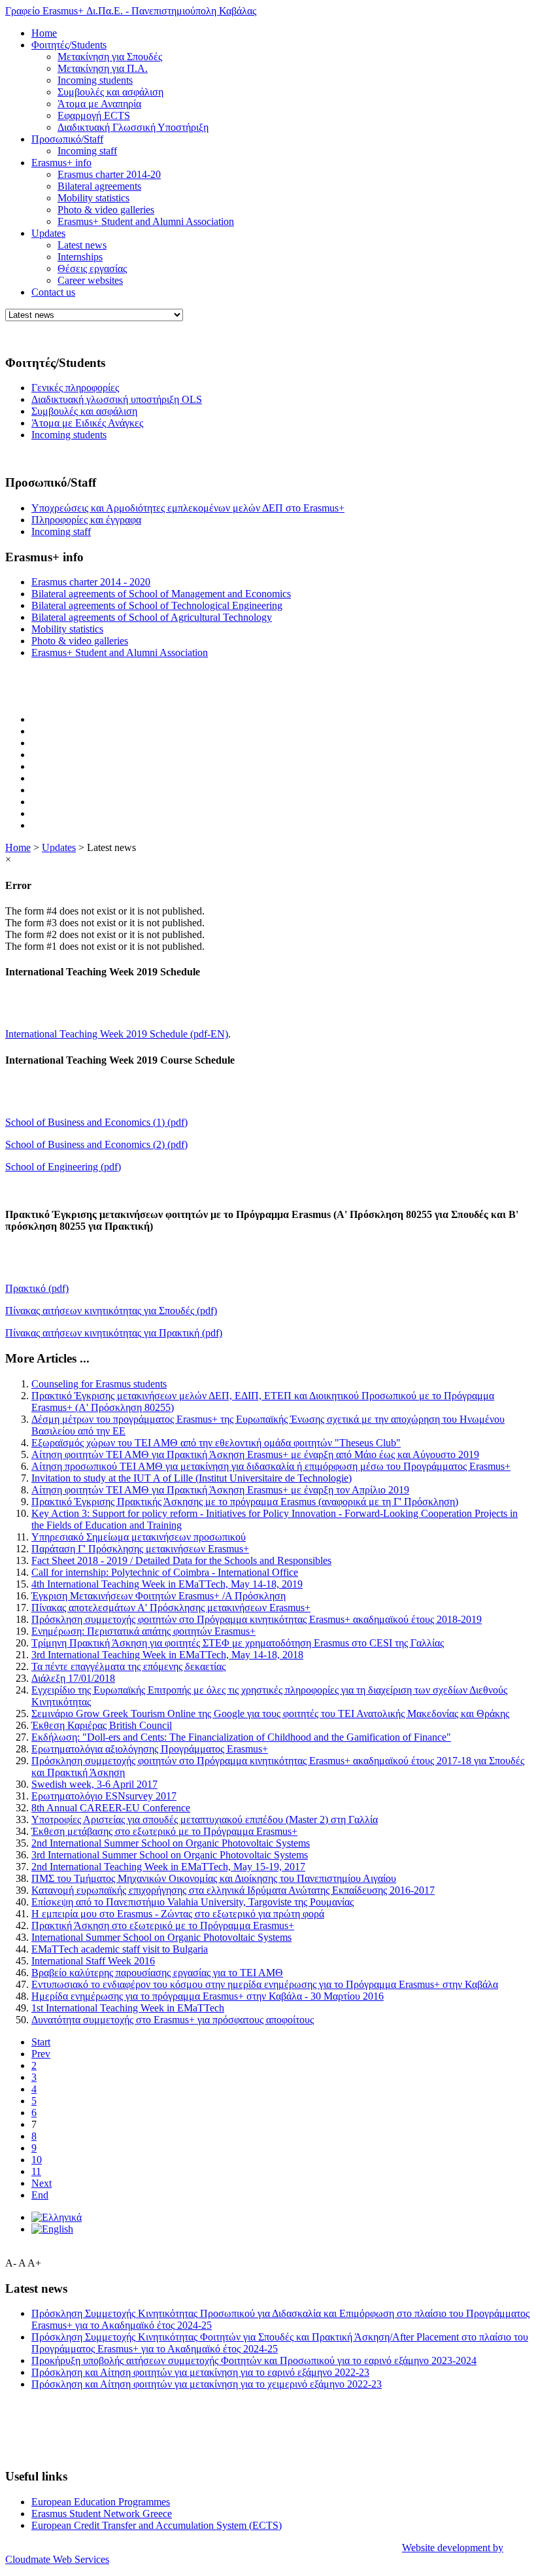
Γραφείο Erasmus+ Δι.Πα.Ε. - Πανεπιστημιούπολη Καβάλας (131, 11)
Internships (80, 257)
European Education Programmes (101, 2502)
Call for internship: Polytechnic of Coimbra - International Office (165, 1572)
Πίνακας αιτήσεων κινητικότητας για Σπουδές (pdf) (111, 1311)
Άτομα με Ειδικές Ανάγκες (87, 423)
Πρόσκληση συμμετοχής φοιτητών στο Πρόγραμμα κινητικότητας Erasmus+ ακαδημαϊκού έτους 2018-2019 (257, 1619)
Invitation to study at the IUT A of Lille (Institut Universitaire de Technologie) (192, 1478)
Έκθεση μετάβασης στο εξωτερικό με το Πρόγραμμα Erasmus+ (164, 1831)
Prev (41, 2054)
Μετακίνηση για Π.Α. (103, 68)
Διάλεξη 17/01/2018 (73, 1678)
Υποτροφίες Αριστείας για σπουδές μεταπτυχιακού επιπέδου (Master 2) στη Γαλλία (205, 1819)
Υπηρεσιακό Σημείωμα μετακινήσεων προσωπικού (139, 1537)
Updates (48, 233)
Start (41, 2042)
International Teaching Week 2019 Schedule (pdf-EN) (117, 1034)
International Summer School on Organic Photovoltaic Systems (161, 1937)
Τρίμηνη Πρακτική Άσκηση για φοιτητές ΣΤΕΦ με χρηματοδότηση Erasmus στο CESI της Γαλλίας (238, 1643)
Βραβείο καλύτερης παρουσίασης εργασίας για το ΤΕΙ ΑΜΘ (157, 1973)
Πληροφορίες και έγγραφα (86, 520)
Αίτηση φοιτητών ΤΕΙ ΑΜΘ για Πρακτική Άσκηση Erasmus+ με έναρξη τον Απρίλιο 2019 (220, 1490)
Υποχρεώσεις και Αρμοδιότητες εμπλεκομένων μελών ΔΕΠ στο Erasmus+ (188, 508)
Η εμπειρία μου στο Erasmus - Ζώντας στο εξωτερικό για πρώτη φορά (178, 1914)
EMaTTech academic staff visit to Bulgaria (120, 1949)
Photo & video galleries (106, 210)
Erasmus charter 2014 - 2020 (91, 582)
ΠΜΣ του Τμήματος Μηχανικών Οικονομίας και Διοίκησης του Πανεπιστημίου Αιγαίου (214, 1878)
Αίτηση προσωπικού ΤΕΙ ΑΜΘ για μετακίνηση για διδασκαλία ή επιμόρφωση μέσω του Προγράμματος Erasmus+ (271, 1466)
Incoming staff (87, 151)
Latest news (82, 245)
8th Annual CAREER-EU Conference (111, 1808)
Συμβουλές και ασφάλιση (110, 92)
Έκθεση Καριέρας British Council (102, 1725)
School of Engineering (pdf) (63, 1167)
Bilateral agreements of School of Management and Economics (161, 594)
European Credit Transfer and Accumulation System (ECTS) (157, 2525)
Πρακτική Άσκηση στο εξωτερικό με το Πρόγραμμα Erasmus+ (163, 1925)
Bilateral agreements (99, 186)
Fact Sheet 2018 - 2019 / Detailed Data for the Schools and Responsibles (181, 1560)
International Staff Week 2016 (93, 1961)
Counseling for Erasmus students (99, 1384)
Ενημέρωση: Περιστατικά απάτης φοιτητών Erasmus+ (143, 1631)
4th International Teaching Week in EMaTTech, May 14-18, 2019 (167, 1584)
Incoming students (95, 80)
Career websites (90, 280)
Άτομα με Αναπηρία (99, 104)
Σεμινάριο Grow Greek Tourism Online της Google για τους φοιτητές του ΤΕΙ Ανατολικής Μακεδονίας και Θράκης (270, 1714)
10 (37, 2160)
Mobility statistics (93, 198)
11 (36, 2171)
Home (44, 33)
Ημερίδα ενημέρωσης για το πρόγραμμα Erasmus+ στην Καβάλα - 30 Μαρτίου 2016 (208, 1996)
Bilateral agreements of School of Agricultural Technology (152, 617)
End (40, 2195)
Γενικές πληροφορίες (75, 388)
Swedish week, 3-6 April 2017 (94, 1784)
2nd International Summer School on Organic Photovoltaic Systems (171, 1843)
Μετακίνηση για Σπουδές (110, 57)
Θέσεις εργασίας (92, 269)
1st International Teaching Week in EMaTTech (128, 2008)
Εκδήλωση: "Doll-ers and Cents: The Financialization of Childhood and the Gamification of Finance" (241, 1737)
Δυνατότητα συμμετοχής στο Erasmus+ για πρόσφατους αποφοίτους (173, 2020)
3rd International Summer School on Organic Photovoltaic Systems (170, 1855)
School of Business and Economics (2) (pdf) (96, 1144)
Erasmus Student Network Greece (102, 2514)
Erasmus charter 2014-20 (109, 174)
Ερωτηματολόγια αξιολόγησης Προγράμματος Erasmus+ (150, 1749)
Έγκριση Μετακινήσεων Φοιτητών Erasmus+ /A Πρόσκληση (159, 1596)
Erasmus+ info (61, 163)
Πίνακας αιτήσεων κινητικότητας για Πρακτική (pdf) (114, 1333)
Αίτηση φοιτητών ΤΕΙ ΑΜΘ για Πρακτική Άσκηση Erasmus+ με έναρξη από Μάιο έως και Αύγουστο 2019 (255, 1454)
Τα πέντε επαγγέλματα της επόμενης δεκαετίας (128, 1666)
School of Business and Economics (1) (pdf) (96, 1122)
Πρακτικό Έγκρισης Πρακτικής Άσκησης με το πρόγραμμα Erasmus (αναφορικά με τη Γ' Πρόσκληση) (245, 1502)
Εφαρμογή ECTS (94, 115)
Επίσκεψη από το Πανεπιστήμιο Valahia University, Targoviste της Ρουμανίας (193, 1902)
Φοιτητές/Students (69, 45)
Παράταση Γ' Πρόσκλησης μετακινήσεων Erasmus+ (140, 1549)
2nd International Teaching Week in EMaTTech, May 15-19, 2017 (168, 1867)
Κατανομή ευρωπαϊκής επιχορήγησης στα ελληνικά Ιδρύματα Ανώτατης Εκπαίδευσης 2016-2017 (233, 1890)
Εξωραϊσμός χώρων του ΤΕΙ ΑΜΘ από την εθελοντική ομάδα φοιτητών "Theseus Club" (216, 1443)
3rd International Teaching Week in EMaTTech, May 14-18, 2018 (167, 1655)
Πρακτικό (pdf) (37, 1288)
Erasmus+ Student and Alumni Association (146, 221)
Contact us (53, 292)
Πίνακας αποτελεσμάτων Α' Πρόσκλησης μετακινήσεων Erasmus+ (171, 1608)
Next (42, 2183)
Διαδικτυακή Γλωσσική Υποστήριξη (133, 127)
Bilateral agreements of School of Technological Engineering (157, 605)
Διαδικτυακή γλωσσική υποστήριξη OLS (117, 399)
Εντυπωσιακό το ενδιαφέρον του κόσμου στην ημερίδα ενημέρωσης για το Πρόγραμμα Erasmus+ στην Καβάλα (265, 1984)
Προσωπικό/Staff (67, 139)
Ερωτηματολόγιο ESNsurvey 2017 (104, 1796)
